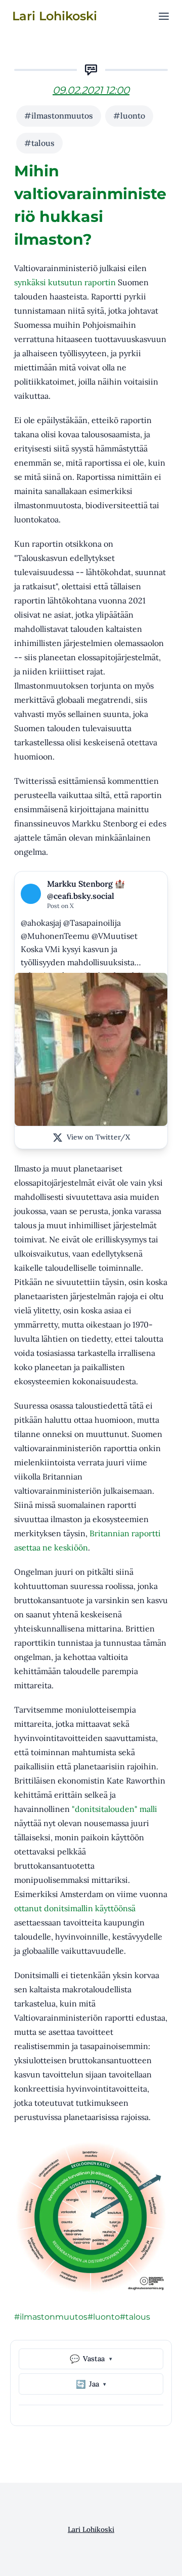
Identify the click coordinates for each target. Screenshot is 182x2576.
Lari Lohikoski (91, 2529)
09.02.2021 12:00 (91, 90)
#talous (39, 143)
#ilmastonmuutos (59, 116)
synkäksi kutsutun (48, 282)
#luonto (129, 116)
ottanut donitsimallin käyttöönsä (75, 1908)
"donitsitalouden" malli (115, 1809)
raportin (100, 282)
